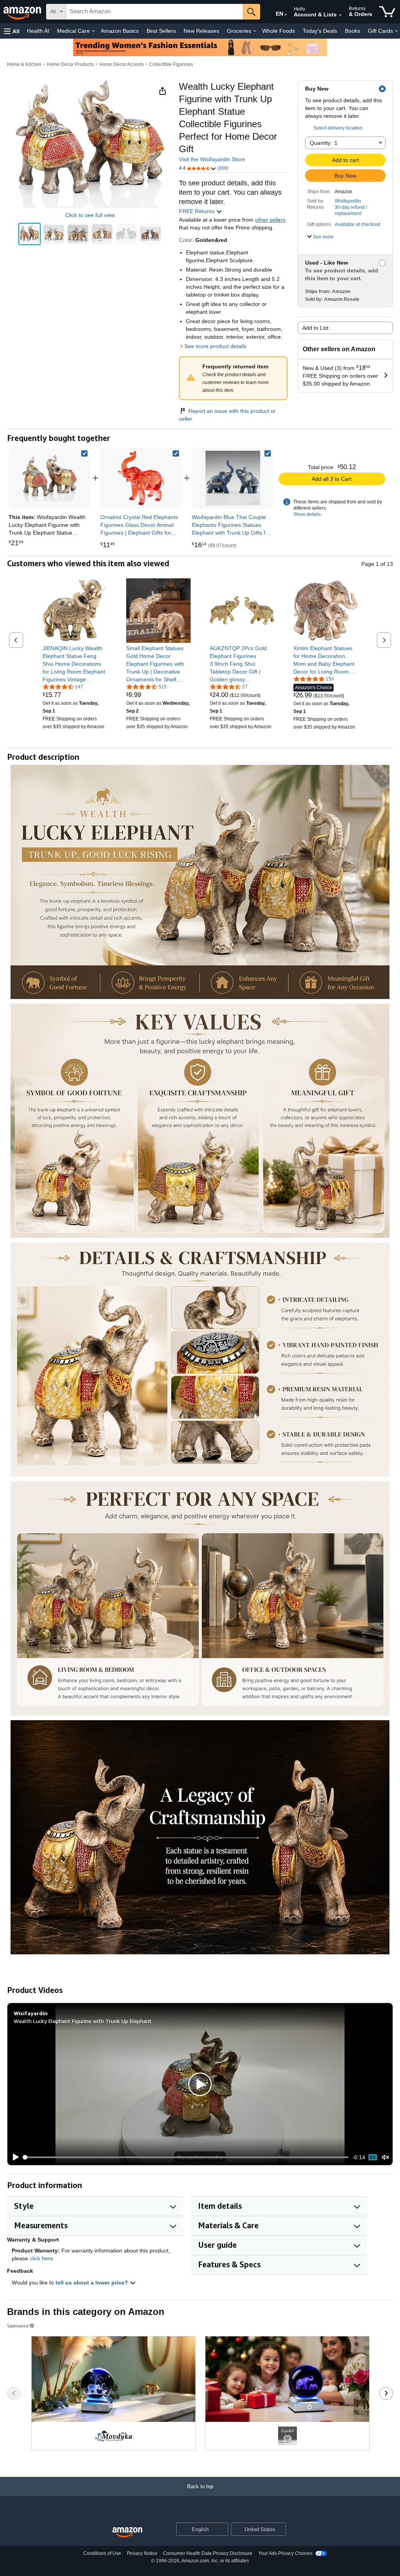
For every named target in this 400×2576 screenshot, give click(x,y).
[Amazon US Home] (127, 2532)
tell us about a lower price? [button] (93, 2283)
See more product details (215, 346)
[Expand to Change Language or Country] (286, 15)
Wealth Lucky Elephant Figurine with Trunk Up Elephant (83, 2021)
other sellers (270, 220)
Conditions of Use (102, 2553)
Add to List (315, 328)
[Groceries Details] (255, 31)
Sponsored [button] (18, 2326)
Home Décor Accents (121, 64)
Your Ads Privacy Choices (285, 2553)
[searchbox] (154, 12)
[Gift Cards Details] (396, 31)
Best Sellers (161, 31)
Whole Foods (279, 31)
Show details (307, 514)
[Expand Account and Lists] (340, 15)
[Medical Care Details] (93, 31)
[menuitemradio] (373, 2157)
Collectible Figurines (171, 64)
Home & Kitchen (24, 64)
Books (353, 31)
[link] (141, 478)
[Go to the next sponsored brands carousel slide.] (386, 2393)
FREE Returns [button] (197, 211)
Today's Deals (320, 31)
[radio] (29, 234)
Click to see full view (90, 215)
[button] (12, 31)
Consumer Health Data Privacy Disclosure (208, 2553)
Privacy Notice (142, 2553)
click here (41, 2258)
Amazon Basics (120, 31)
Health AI (38, 31)
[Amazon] (23, 12)
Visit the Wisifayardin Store (212, 159)
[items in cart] (387, 12)
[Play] (14, 2157)
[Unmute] (386, 2157)
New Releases (201, 31)
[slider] (186, 2157)
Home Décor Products (70, 64)
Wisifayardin (348, 201)
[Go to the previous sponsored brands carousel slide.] (14, 2393)
